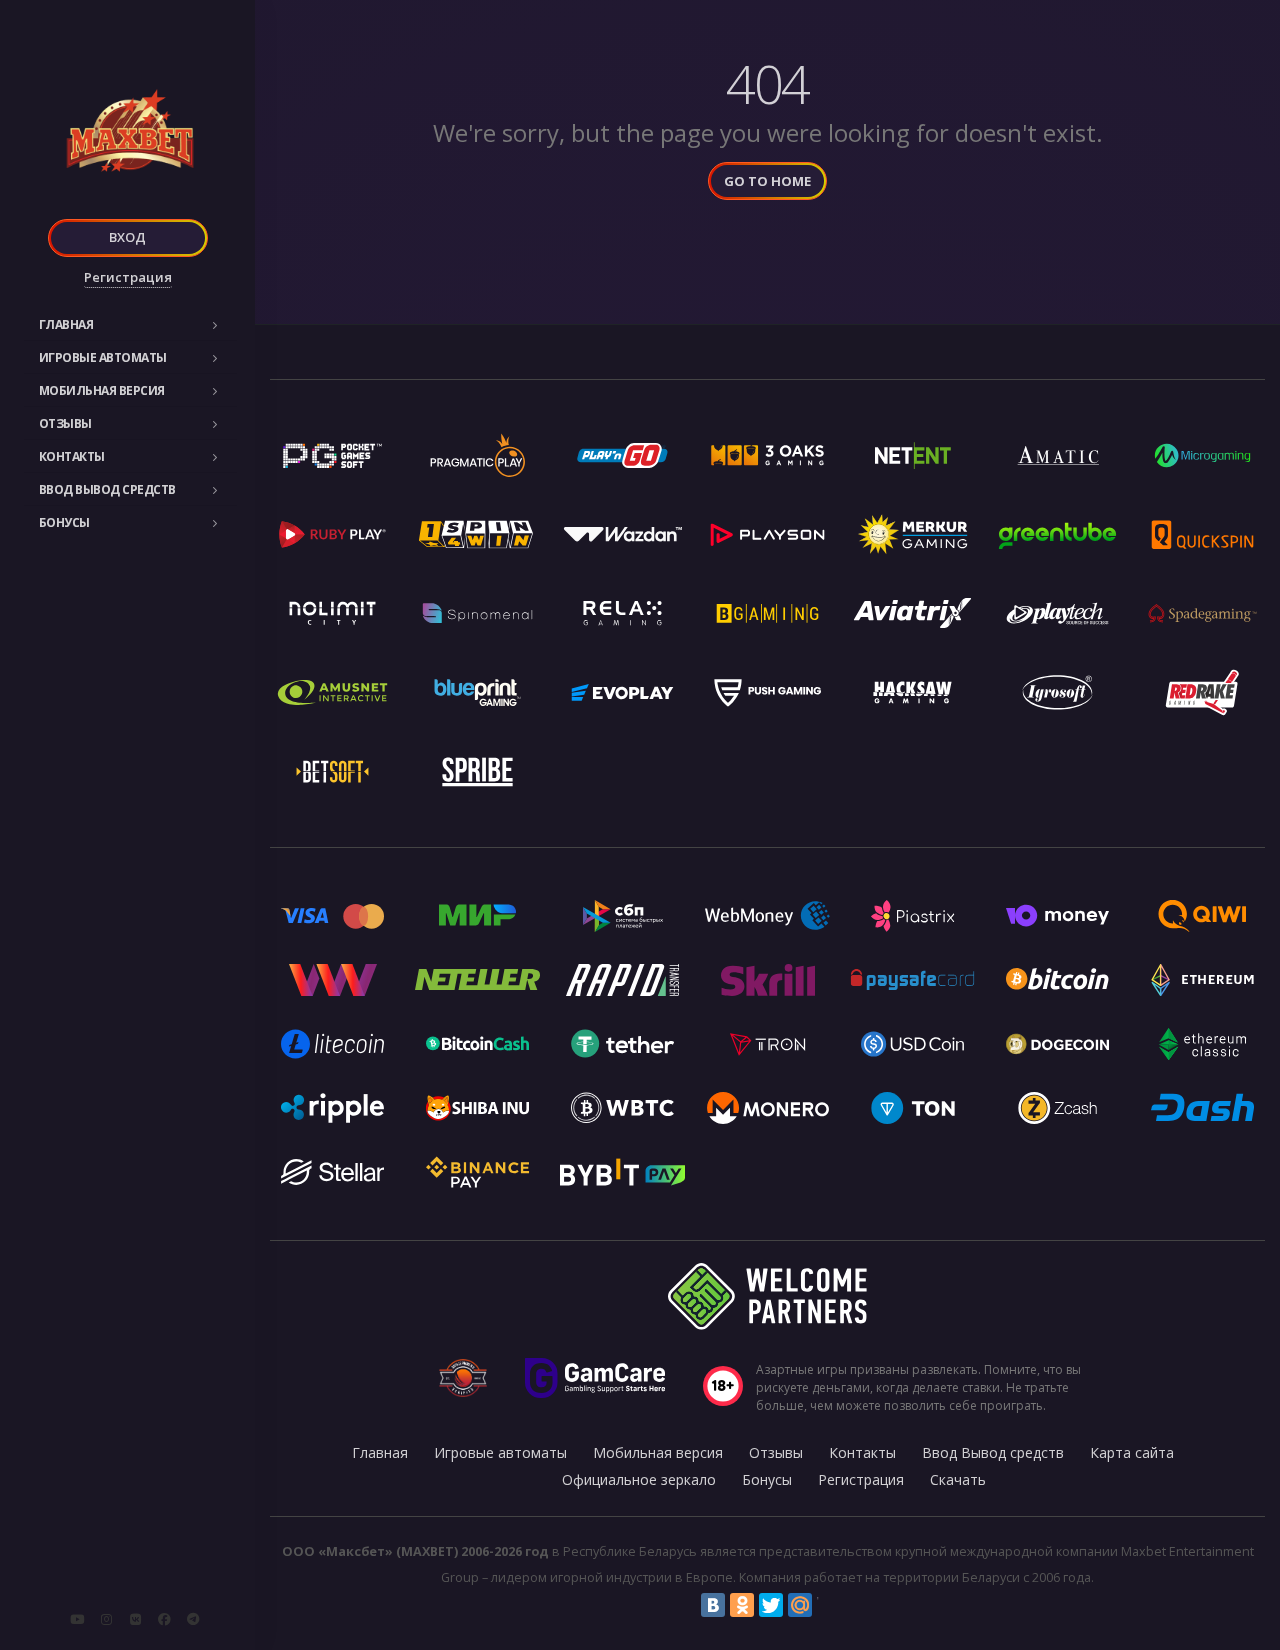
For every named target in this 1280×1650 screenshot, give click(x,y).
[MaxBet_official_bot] (193, 1619)
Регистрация (128, 277)
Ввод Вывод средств (107, 489)
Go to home (767, 181)
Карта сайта (1132, 1452)
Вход (127, 237)
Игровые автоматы (103, 357)
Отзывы (65, 423)
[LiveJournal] (829, 1605)
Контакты (72, 456)
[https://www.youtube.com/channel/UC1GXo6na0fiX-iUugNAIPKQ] (77, 1619)
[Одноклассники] (742, 1605)
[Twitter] (771, 1605)
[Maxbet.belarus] (164, 1619)
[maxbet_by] (106, 1619)
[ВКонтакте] (713, 1605)
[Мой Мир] (800, 1605)
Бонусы (64, 522)
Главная (66, 324)
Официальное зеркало (639, 1479)
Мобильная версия (102, 390)
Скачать (958, 1479)
